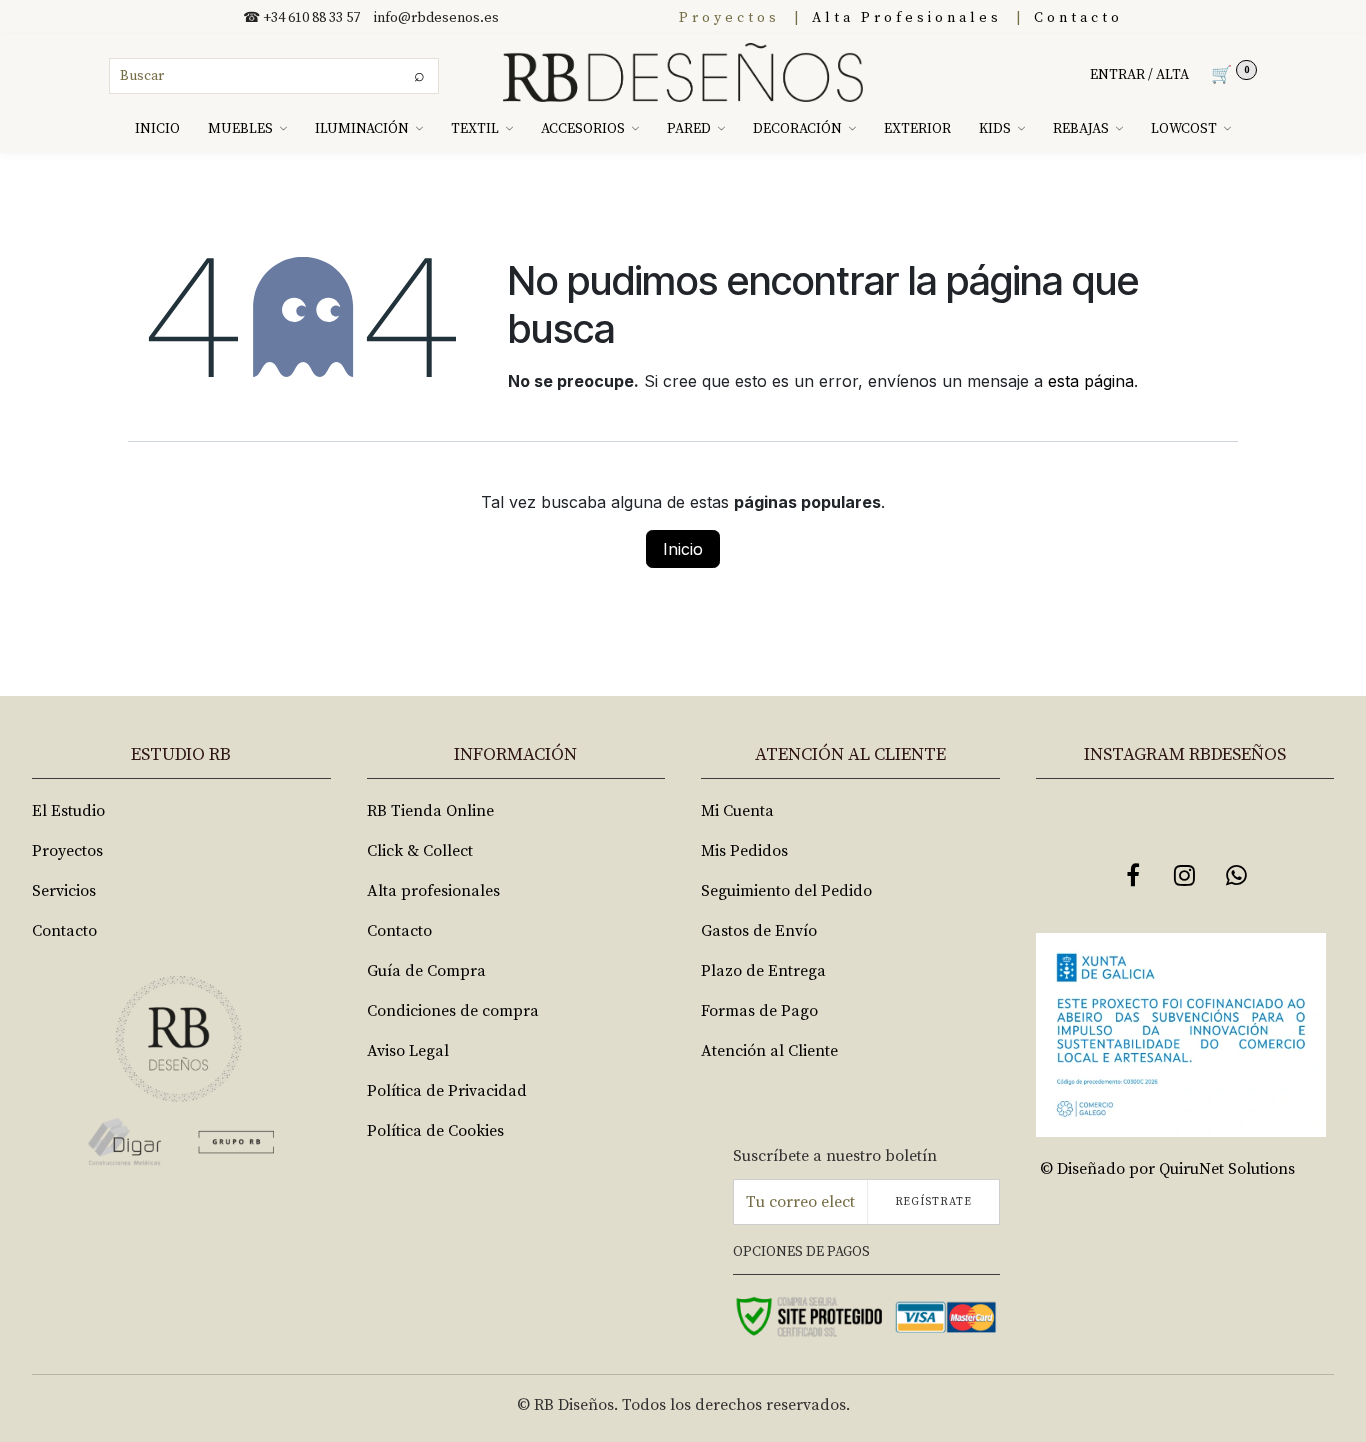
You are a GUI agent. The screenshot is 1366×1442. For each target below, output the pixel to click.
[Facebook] (1133, 875)
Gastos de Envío (759, 931)
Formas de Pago (759, 1011)
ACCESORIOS (583, 129)
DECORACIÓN (797, 129)
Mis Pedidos (744, 851)
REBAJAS (1081, 129)
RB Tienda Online (430, 811)
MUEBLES (240, 129)
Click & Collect (420, 851)
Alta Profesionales (907, 18)
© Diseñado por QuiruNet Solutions (1167, 1169)
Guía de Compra (426, 971)
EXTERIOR (917, 129)
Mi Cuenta (737, 811)
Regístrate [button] (933, 1202)
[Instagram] (1185, 875)
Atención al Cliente (769, 1051)
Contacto (1078, 18)
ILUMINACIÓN (362, 129)
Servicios (64, 891)
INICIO (157, 129)
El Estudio (68, 811)
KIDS (995, 129)
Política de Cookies (435, 1131)
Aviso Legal (408, 1051)
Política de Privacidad (447, 1091)
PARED (689, 129)
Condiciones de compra (453, 1011)
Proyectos (729, 18)
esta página (1091, 381)
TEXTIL (475, 129)
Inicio (683, 549)
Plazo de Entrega (763, 971)
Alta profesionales (433, 891)
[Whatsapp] (1237, 875)
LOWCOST (1184, 129)
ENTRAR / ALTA (1139, 75)
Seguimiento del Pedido (786, 891)
